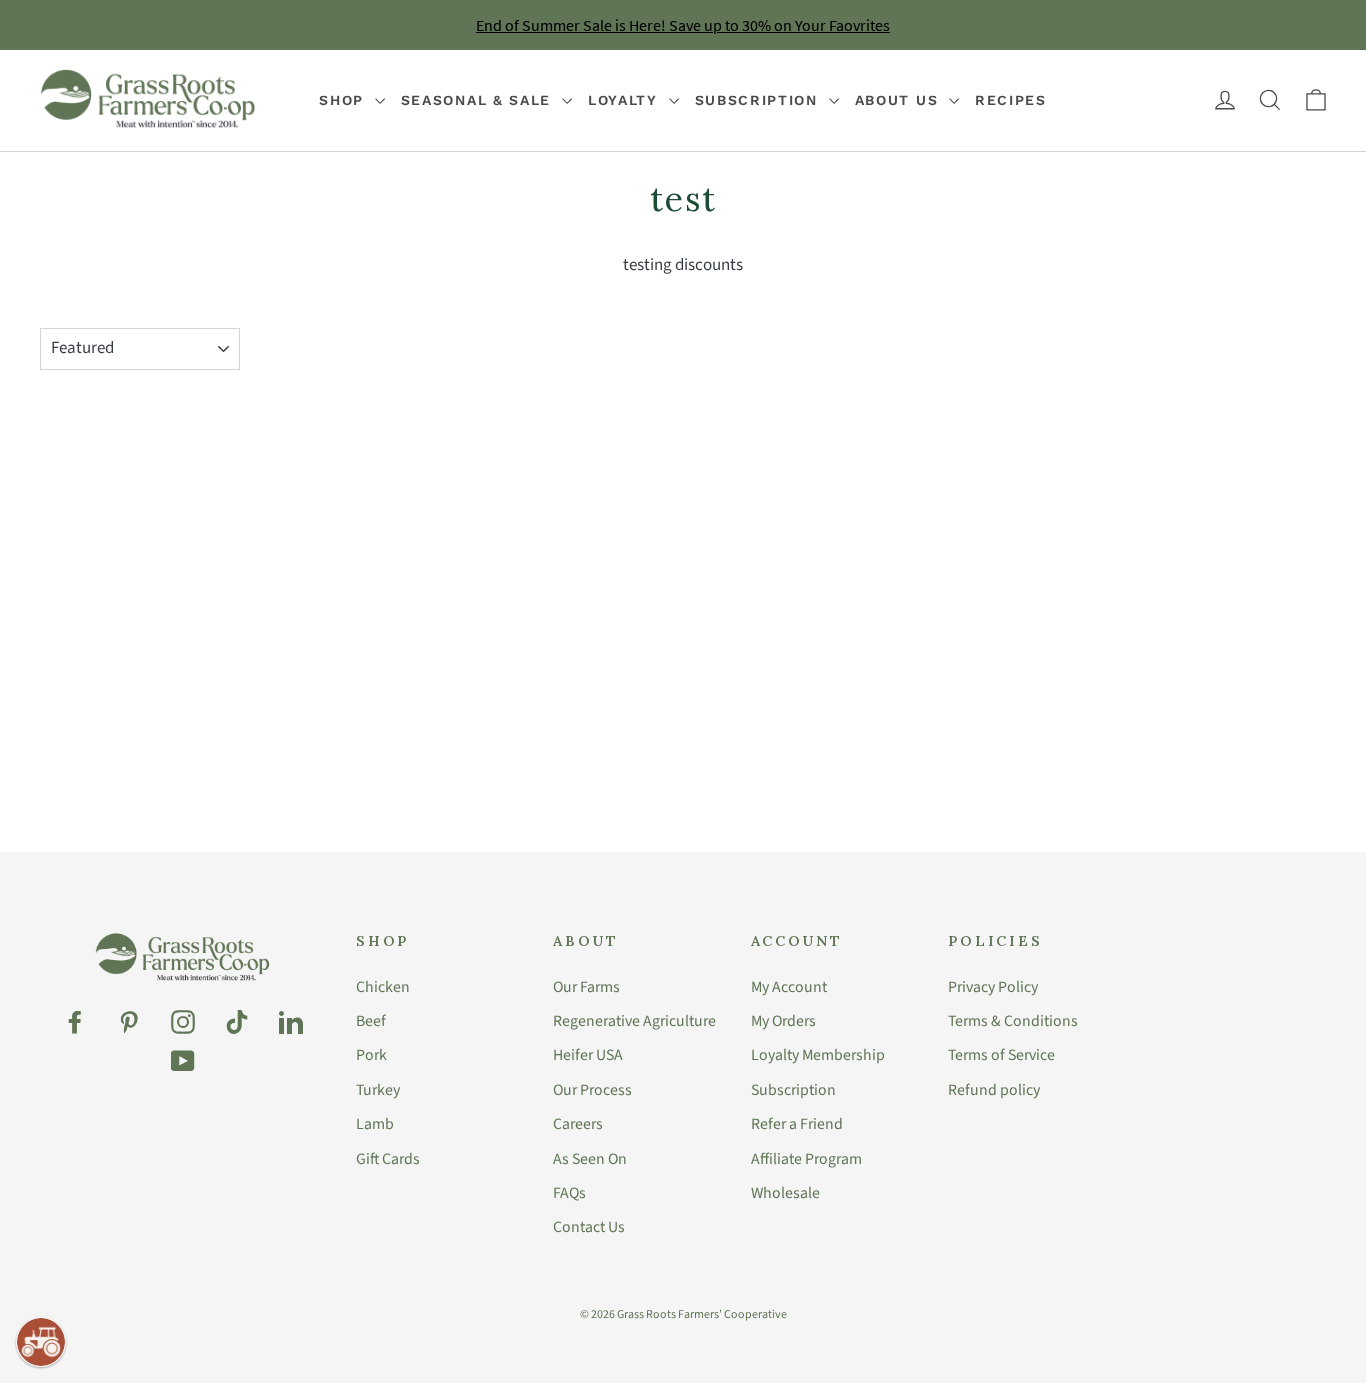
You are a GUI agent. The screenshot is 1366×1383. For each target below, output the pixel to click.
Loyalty (626, 100)
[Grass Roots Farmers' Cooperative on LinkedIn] (291, 1022)
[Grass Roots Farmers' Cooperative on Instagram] (183, 1022)
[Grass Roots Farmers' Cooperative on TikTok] (237, 1022)
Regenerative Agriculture (634, 1021)
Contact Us (589, 1227)
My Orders (783, 1021)
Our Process (592, 1090)
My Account (789, 987)
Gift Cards (388, 1159)
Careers (578, 1124)
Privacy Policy (993, 987)
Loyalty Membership (818, 1055)
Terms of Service (1001, 1055)
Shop (344, 100)
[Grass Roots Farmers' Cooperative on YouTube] (183, 1061)
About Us (899, 100)
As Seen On (590, 1159)
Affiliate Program (806, 1159)
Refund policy (994, 1090)
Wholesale (785, 1193)
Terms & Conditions (1013, 1021)
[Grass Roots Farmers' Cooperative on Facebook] (75, 1022)
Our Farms (586, 987)
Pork (371, 1055)
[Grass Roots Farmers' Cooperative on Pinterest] (129, 1022)
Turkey (378, 1090)
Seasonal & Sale (479, 100)
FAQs (569, 1193)
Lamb (375, 1124)
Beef (371, 1021)
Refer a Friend (797, 1124)
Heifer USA (588, 1055)
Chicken (383, 987)
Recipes (1011, 100)
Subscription (759, 100)
